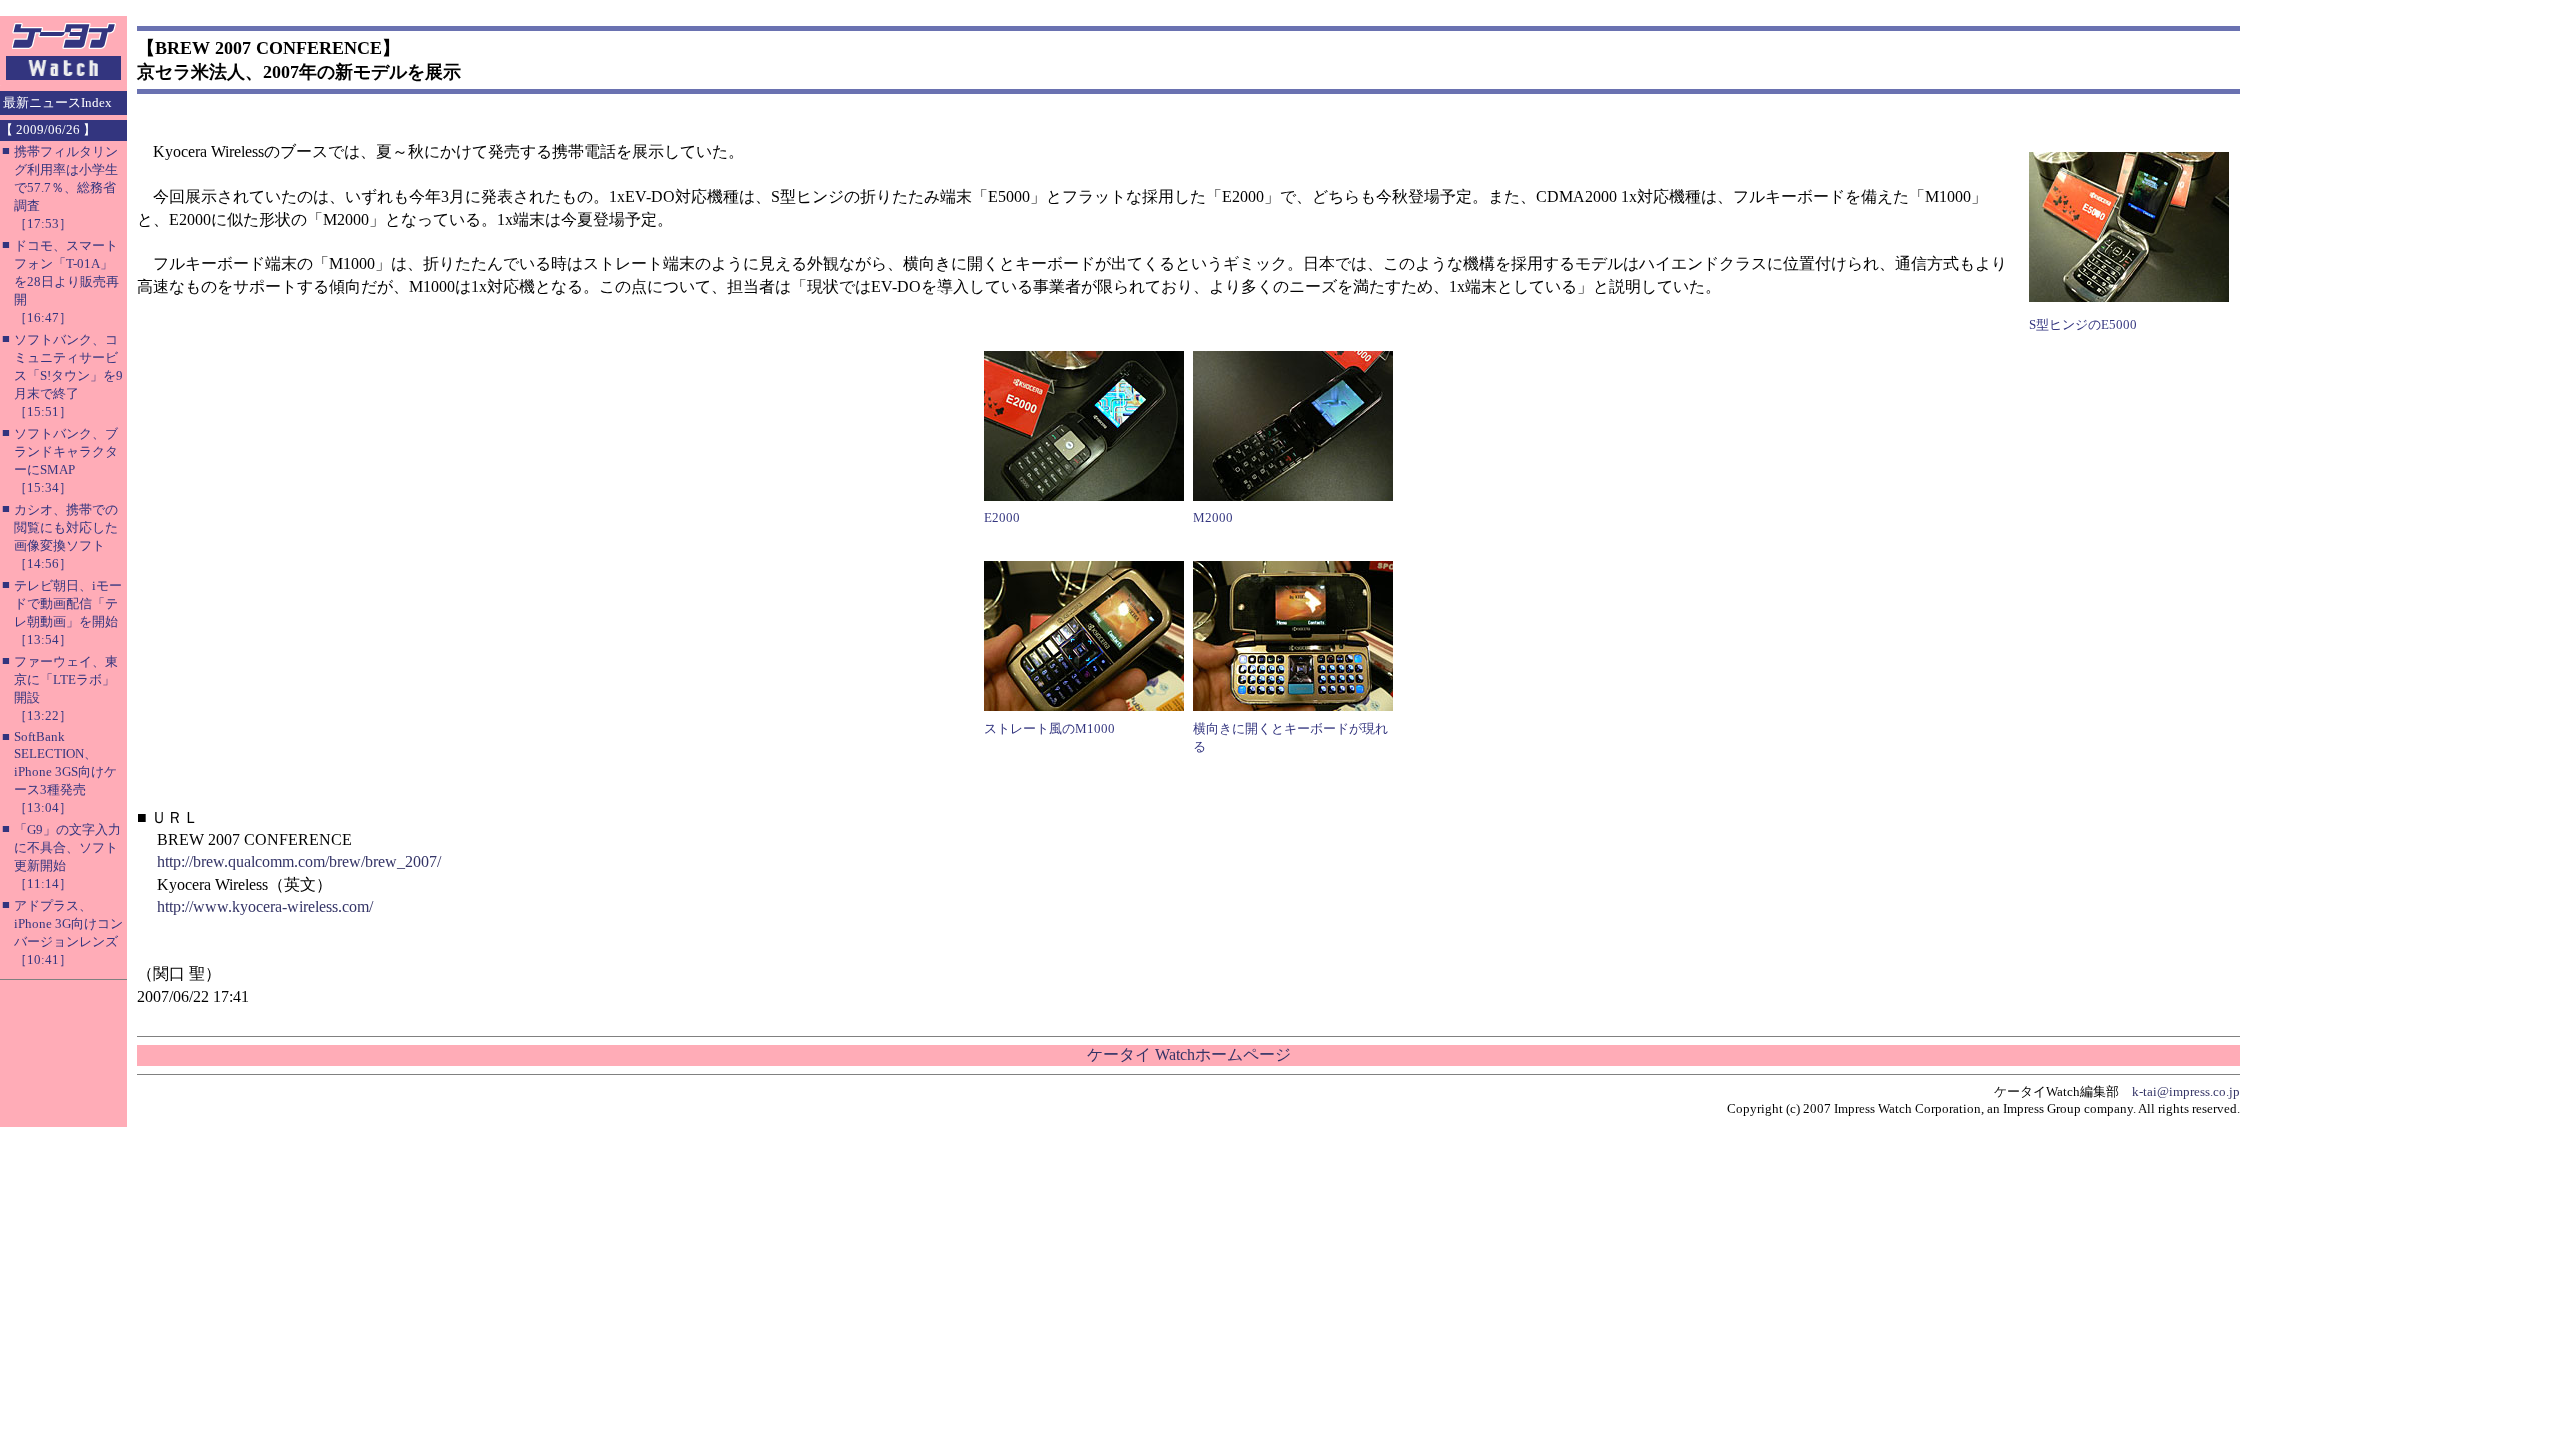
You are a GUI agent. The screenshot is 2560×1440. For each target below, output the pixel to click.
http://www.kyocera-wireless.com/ (265, 906)
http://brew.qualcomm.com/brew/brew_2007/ (299, 861)
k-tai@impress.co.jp (2186, 1091)
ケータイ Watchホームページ (1189, 1054)
